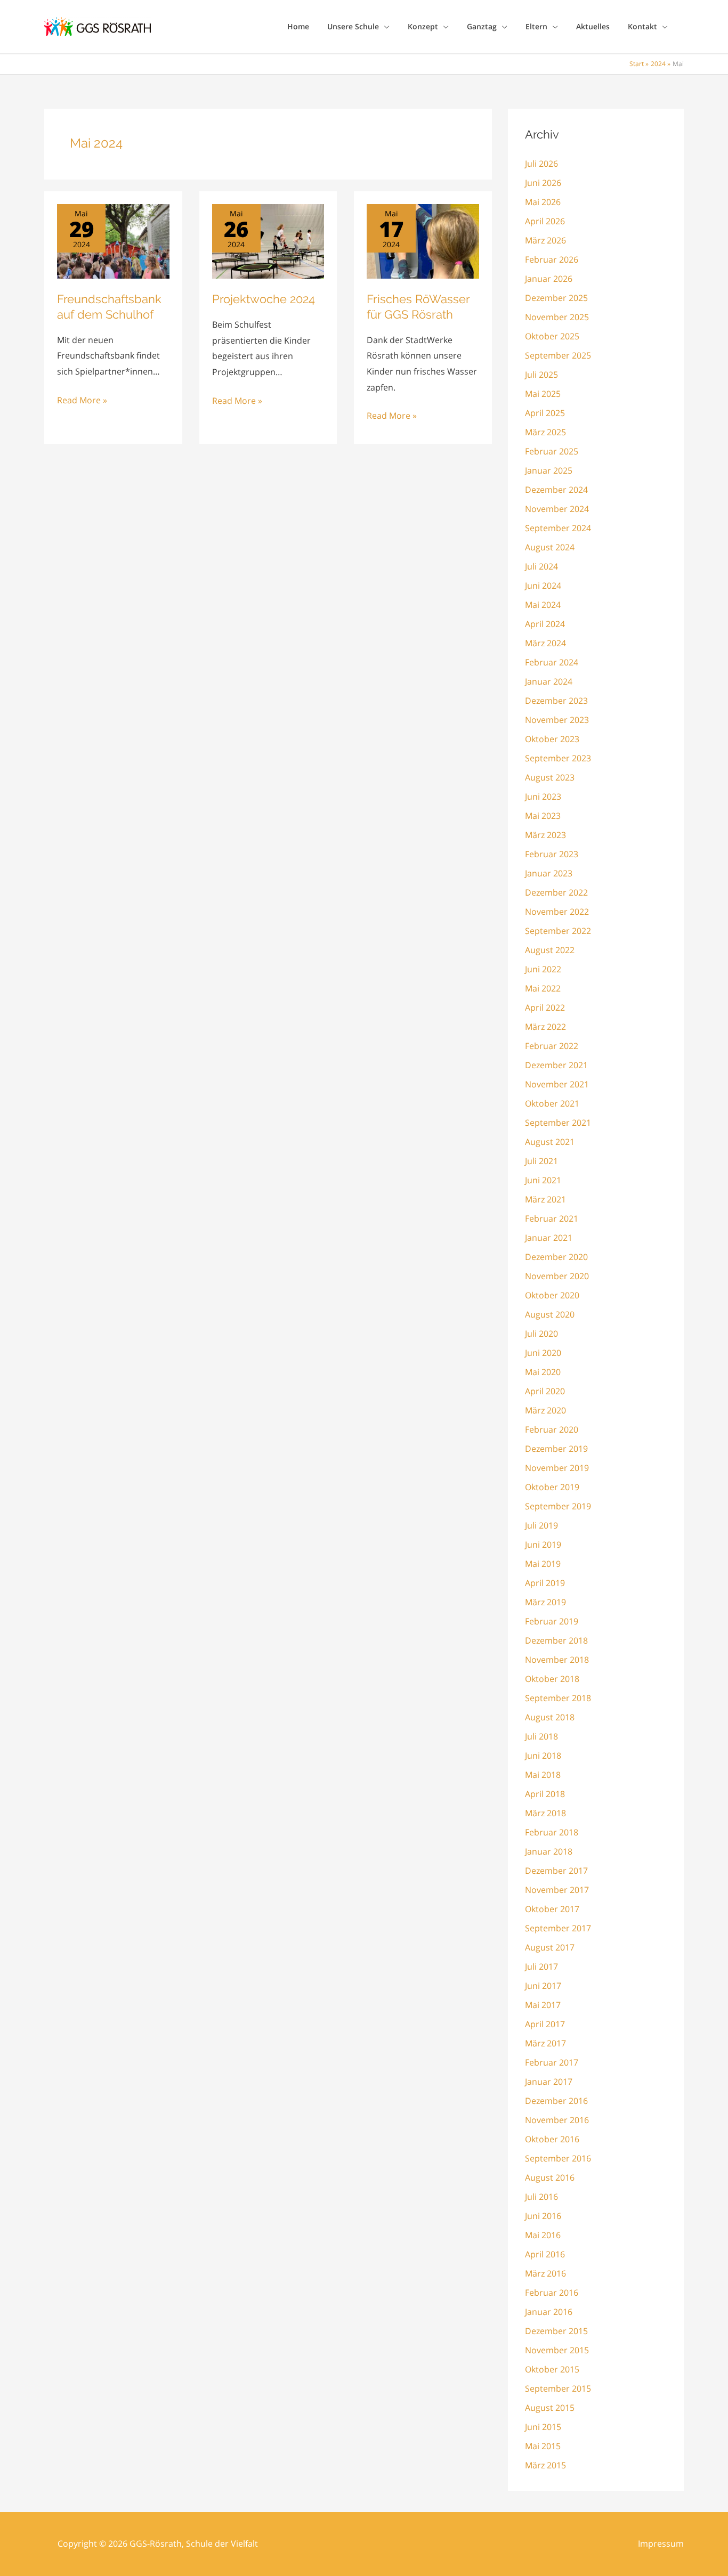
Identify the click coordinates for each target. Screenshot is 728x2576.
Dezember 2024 (556, 490)
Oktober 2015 (552, 2369)
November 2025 (557, 317)
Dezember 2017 (556, 1871)
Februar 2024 (552, 662)
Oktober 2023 (552, 739)
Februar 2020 (552, 1429)
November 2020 (557, 1276)
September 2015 (558, 2388)
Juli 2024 (541, 566)
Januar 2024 (549, 681)
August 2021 (550, 1142)
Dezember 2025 (556, 298)
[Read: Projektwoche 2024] (268, 240)
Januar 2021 (549, 1238)
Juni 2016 (543, 2216)
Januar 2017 (549, 2082)
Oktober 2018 (552, 1679)
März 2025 (545, 432)
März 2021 (545, 1199)
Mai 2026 (543, 202)
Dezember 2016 (556, 2101)
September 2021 (558, 1123)
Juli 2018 (541, 1736)
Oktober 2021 (552, 1103)
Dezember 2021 (556, 1065)
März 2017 (545, 2043)
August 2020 (550, 1314)
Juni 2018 (543, 1756)
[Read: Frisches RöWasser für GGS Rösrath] (423, 240)
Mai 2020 (543, 1372)
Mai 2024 (543, 605)
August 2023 (550, 777)
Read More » (82, 401)
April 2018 (545, 1794)
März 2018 (545, 1813)
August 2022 (550, 950)
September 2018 (558, 1698)
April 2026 (545, 221)
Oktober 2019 (552, 1487)
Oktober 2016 (552, 2139)
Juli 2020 (541, 1334)
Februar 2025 (552, 451)
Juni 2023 (543, 797)
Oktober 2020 (552, 1295)
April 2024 (545, 624)
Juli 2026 (541, 164)
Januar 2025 (549, 470)
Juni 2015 (543, 2427)
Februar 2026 (552, 259)
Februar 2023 (552, 854)
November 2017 (557, 1890)
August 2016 (550, 2177)
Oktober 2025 (552, 336)
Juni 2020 (543, 1353)
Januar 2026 (549, 279)
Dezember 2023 (556, 701)
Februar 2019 (552, 1621)
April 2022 (545, 1007)
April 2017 (545, 2024)
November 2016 (557, 2120)
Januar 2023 (549, 873)
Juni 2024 (543, 586)
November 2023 (557, 720)
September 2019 (558, 1506)
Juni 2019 (543, 1545)
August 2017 (550, 1947)
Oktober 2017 (552, 1909)
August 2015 (550, 2408)
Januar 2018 (549, 1851)
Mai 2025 (543, 394)
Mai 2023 (543, 816)
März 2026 (545, 240)
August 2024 (550, 547)
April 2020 (545, 1391)
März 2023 (545, 835)
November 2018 (557, 1660)
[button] (384, 27)
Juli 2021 (541, 1161)
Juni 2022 (543, 969)
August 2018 (550, 1717)
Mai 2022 (543, 988)
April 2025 (545, 413)
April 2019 (545, 1583)
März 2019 (545, 1602)
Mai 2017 (543, 2005)
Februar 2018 (552, 1832)
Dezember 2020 (556, 1257)
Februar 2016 (552, 2293)
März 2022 (545, 1027)
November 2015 (557, 2350)
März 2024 (545, 643)
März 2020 (545, 1410)
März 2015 (545, 2465)
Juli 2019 (541, 1525)
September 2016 (558, 2158)
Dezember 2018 (556, 1640)
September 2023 (558, 758)
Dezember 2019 (556, 1449)
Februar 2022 (552, 1046)
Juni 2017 (543, 1986)
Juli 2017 (541, 1966)
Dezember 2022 (556, 892)
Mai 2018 (543, 1775)
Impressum (661, 2544)
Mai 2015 (543, 2446)
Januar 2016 (549, 2312)
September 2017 (558, 1928)
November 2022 (557, 912)
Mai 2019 (543, 1564)
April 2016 (545, 2254)
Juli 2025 (541, 375)
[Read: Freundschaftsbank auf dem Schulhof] (113, 240)
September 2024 (558, 528)
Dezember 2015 (556, 2331)
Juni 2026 (543, 183)
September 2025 (558, 355)
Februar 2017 (552, 2062)
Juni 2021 (543, 1180)
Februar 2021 (552, 1218)
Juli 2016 (541, 2197)
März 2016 (545, 2273)
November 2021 (557, 1084)
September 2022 (558, 931)
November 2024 (557, 509)
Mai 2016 (543, 2235)
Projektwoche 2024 (264, 299)
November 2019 (557, 1468)
